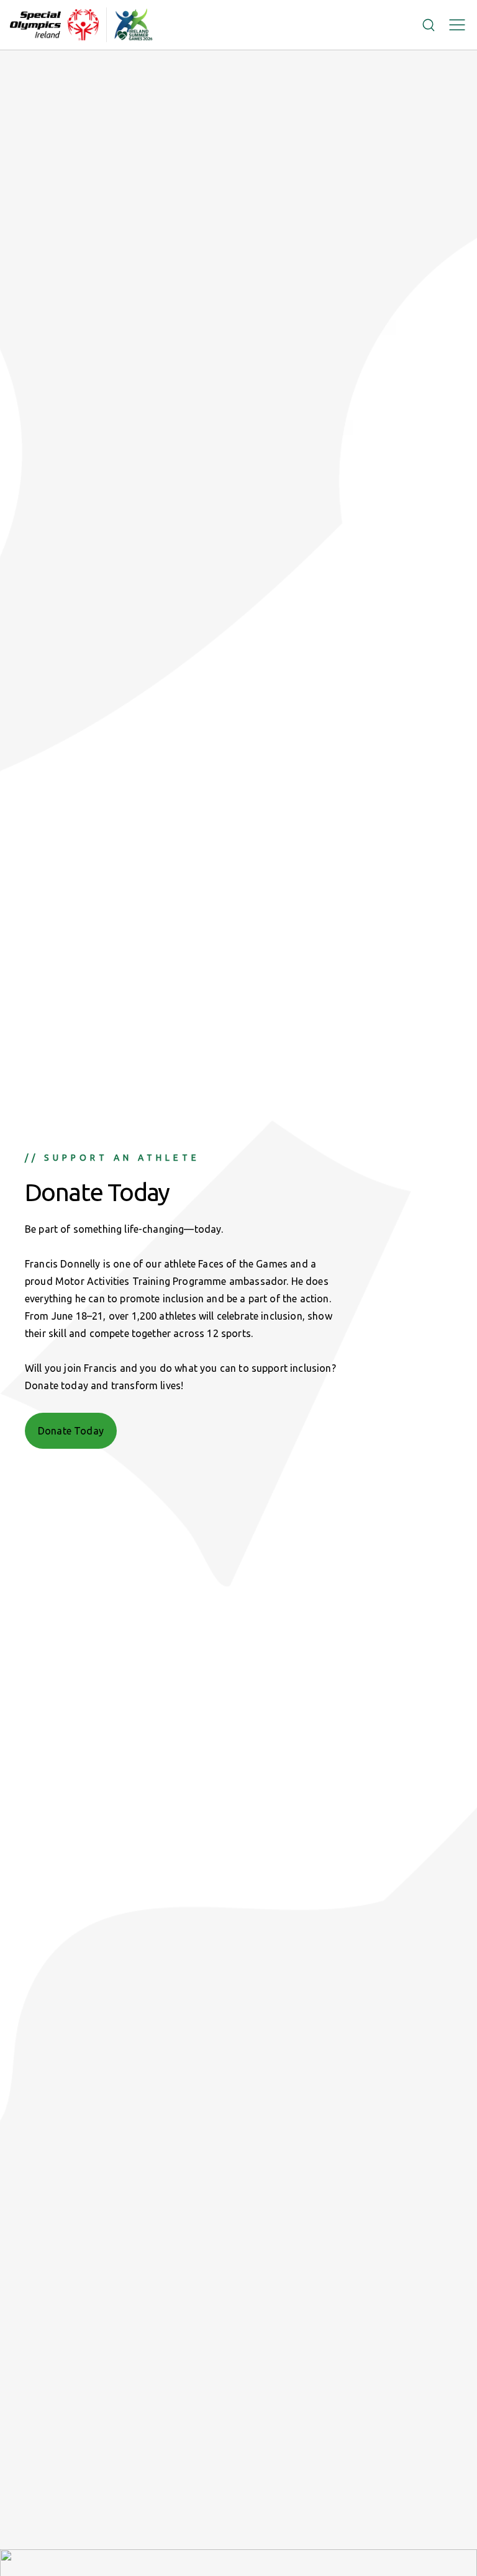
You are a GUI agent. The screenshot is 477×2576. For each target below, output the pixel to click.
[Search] (429, 25)
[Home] (54, 25)
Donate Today (71, 1431)
